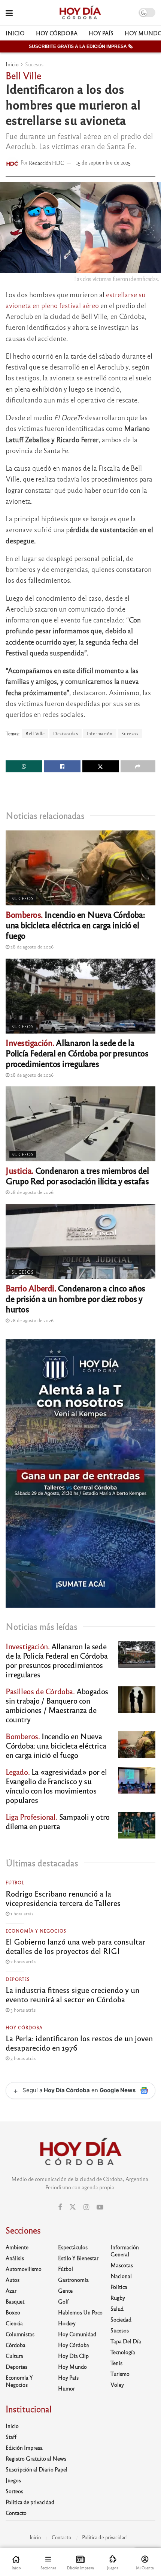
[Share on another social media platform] (138, 766)
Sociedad (121, 2319)
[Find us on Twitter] (73, 2207)
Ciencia (14, 2323)
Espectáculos (73, 2247)
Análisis (15, 2258)
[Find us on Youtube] (100, 2207)
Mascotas (122, 2265)
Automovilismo (24, 2269)
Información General (125, 2251)
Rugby (118, 2298)
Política (119, 2287)
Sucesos (34, 64)
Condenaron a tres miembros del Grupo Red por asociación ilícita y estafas (77, 1175)
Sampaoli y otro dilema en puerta (58, 1821)
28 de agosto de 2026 (31, 947)
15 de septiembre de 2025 (103, 162)
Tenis (116, 2363)
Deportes (18, 1979)
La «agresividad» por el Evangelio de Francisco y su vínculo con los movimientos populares (56, 1786)
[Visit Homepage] (80, 13)
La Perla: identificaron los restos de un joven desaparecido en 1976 (79, 2043)
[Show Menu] (9, 13)
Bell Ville (35, 733)
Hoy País (101, 33)
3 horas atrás (22, 2010)
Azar (11, 2290)
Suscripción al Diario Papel (37, 2469)
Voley (117, 2385)
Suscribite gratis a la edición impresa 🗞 (81, 46)
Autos (13, 2280)
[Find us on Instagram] (86, 2207)
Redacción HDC (46, 162)
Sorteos (14, 2491)
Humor (66, 2388)
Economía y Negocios (36, 1931)
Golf (63, 2301)
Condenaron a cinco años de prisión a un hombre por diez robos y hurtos (75, 1298)
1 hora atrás (21, 1913)
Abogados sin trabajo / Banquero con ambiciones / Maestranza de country (57, 1705)
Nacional (121, 2276)
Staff (11, 2437)
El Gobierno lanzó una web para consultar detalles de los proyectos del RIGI (75, 1946)
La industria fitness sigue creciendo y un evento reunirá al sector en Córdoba (72, 1994)
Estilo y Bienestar (78, 2258)
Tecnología (123, 2352)
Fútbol (15, 1882)
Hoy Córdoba (57, 33)
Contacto (16, 2513)
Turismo (120, 2374)
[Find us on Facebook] (60, 2207)
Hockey (67, 2323)
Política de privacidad (30, 2502)
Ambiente (17, 2247)
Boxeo (13, 2312)
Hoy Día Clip (73, 2356)
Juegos (13, 2480)
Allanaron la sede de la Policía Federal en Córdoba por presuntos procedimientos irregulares (77, 1053)
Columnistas (20, 2334)
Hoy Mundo (72, 2367)
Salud (117, 2308)
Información (100, 733)
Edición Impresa (24, 2447)
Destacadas (66, 733)
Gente (65, 2290)
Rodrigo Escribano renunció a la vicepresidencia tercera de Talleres (63, 1898)
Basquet (15, 2301)
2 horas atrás (22, 1961)
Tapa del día (126, 2341)
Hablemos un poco (80, 2312)
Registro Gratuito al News (36, 2458)
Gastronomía (73, 2280)
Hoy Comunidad (77, 2334)
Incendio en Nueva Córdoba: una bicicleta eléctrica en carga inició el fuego (75, 925)
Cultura (14, 2356)
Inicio (15, 33)
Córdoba (16, 2345)
